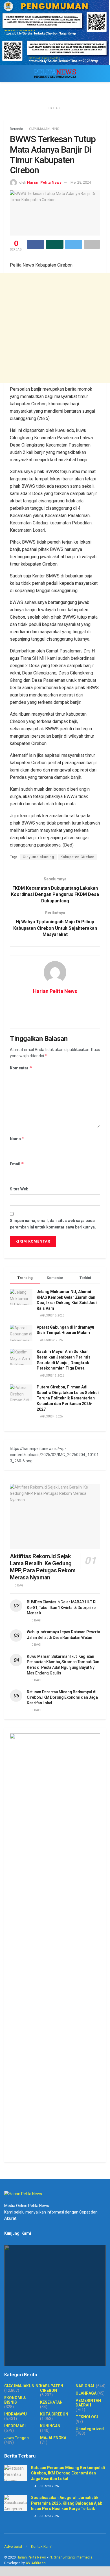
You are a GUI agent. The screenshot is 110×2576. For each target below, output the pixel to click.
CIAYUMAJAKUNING (44, 129)
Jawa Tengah (16, 2438)
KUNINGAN (50, 2426)
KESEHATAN (51, 2402)
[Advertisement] (55, 328)
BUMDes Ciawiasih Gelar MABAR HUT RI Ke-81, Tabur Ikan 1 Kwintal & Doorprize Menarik (62, 1607)
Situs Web (19, 1189)
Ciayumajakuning (38, 857)
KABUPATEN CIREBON (52, 2388)
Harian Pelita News (44, 182)
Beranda (16, 129)
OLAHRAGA (86, 2393)
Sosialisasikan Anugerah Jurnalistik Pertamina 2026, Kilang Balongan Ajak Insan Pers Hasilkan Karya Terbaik (67, 2503)
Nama (17, 1139)
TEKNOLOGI (87, 2417)
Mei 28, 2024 (81, 182)
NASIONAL (85, 2386)
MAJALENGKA (53, 2438)
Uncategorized (90, 2429)
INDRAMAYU (16, 2414)
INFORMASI (15, 2426)
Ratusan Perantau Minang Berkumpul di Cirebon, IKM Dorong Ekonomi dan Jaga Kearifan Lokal (62, 1697)
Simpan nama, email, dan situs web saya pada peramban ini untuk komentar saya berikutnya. (53, 1224)
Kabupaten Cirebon (78, 857)
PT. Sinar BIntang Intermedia (71, 2557)
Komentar (21, 1068)
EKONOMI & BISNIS (15, 2400)
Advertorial (13, 2547)
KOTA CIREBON (54, 2414)
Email (17, 1164)
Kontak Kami (41, 2547)
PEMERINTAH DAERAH (88, 2403)
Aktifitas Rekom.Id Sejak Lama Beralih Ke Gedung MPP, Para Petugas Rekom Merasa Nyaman (43, 1567)
